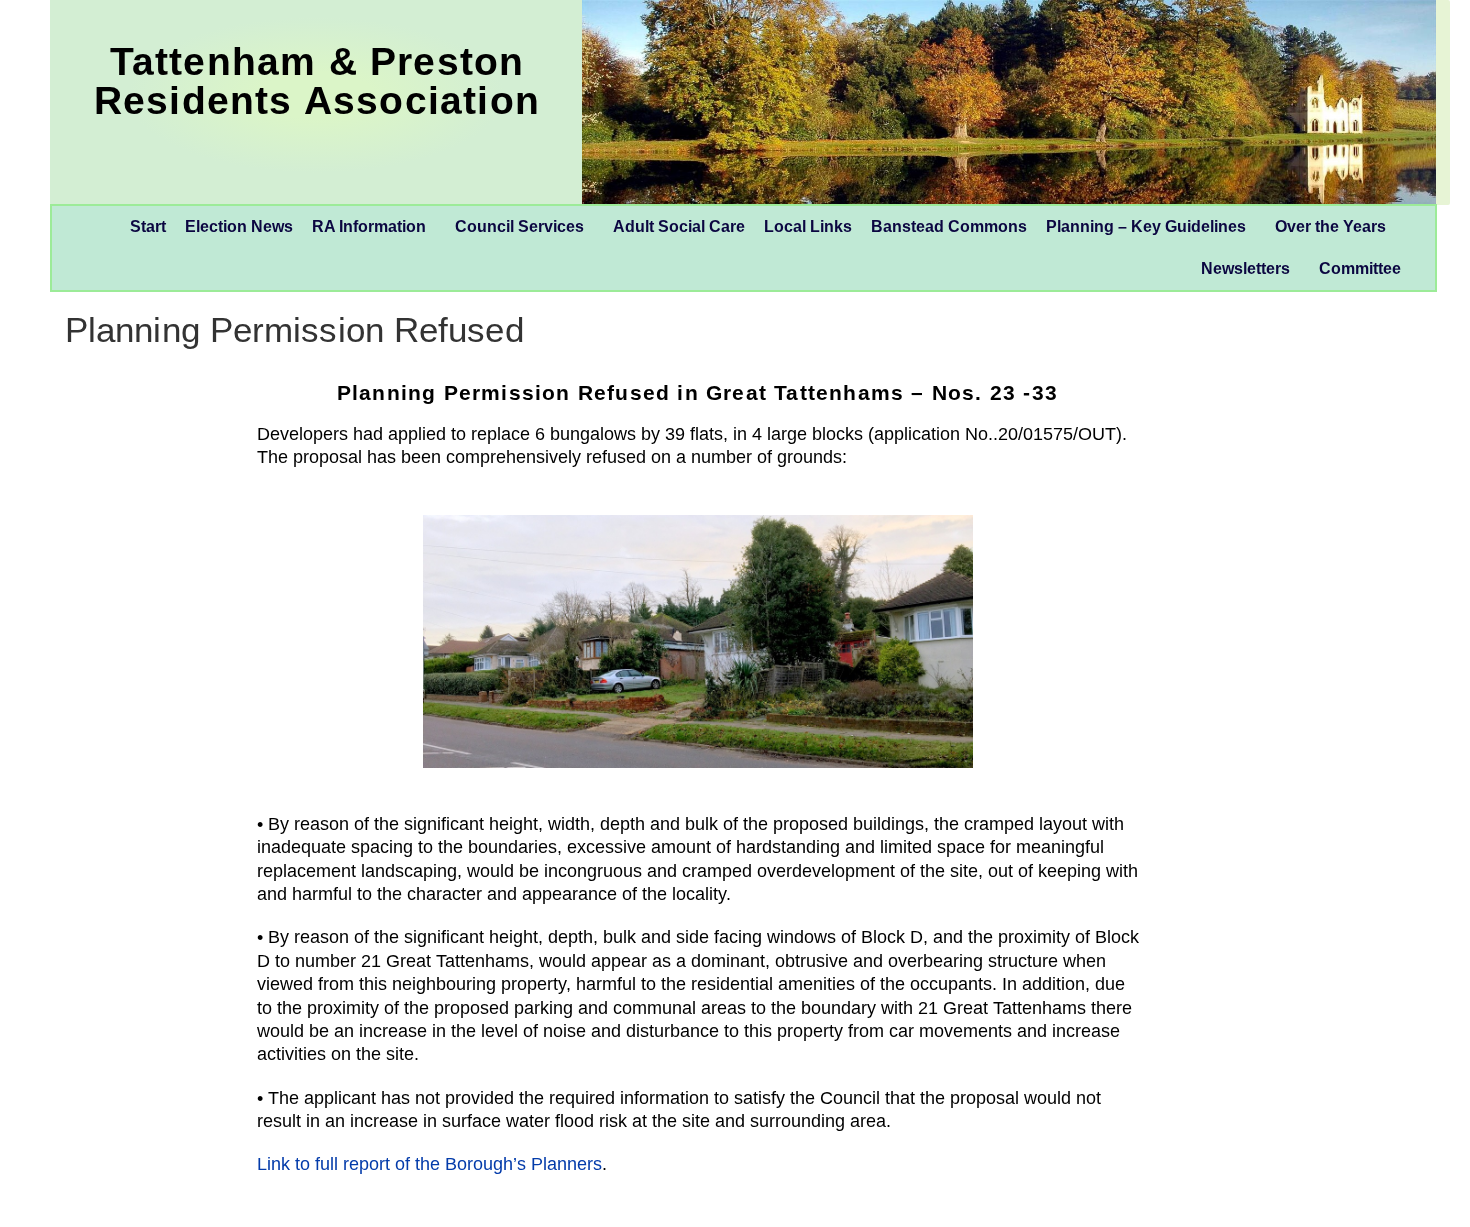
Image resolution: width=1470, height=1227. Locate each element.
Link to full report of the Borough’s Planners (429, 1164)
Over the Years (1330, 226)
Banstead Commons (949, 226)
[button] (374, 227)
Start (148, 226)
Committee (1360, 268)
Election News (239, 226)
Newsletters (1245, 268)
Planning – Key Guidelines (1146, 226)
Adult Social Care (679, 226)
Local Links (808, 226)
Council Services (519, 226)
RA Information (369, 226)
